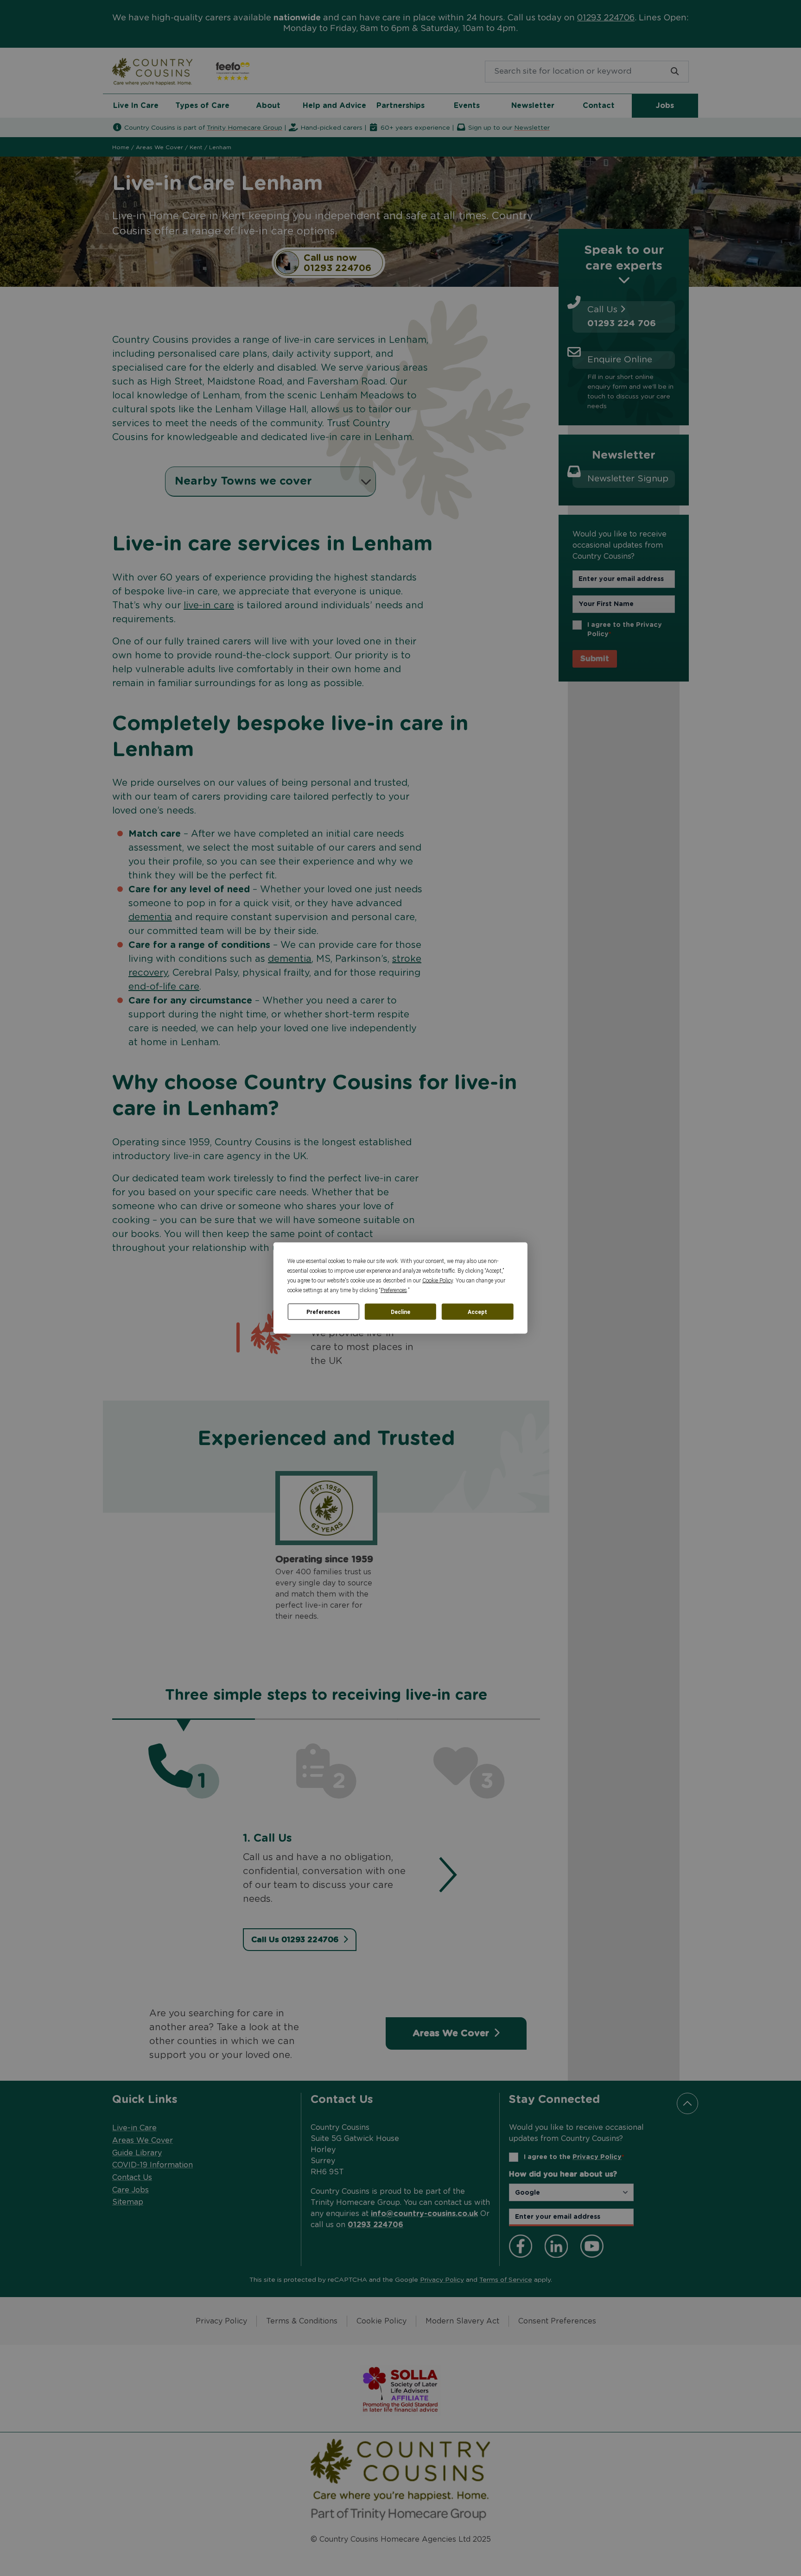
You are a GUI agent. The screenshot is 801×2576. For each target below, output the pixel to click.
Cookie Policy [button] (438, 1281)
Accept (477, 1312)
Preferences (323, 1312)
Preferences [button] (394, 1290)
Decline (400, 1312)
